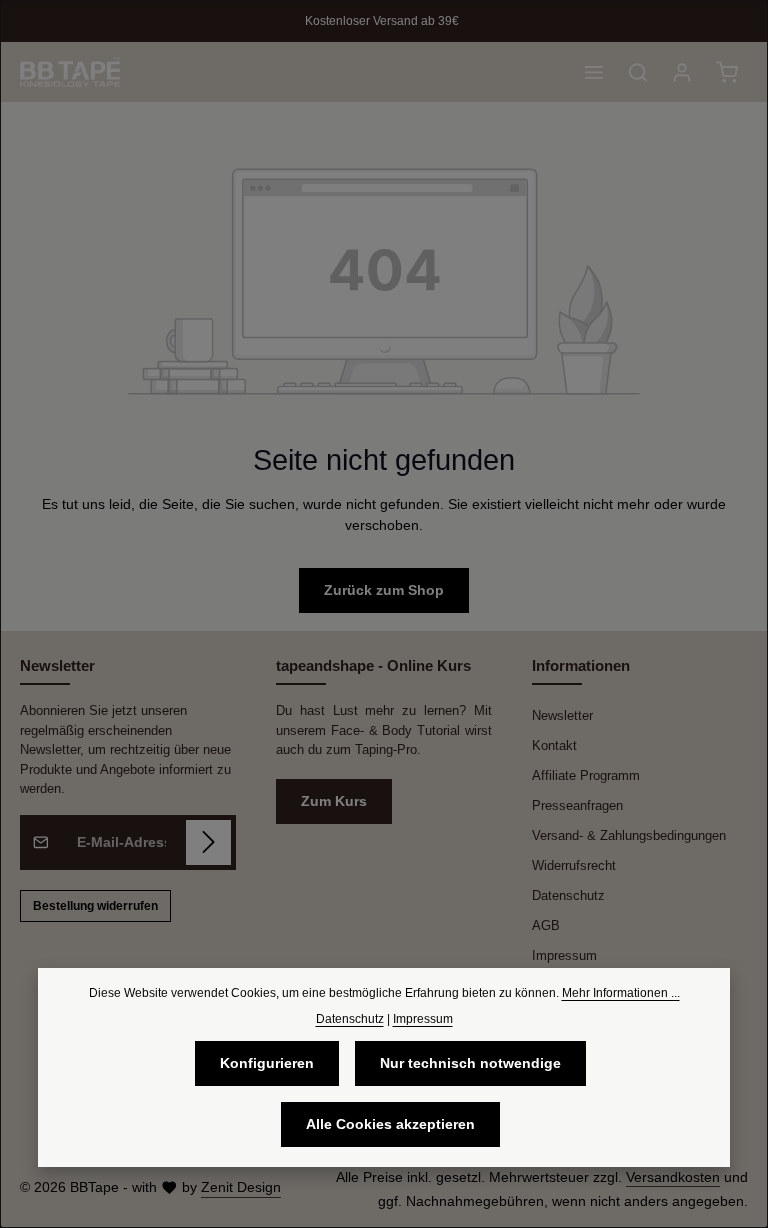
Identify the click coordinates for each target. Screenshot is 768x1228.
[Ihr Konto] (682, 72)
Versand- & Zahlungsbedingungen (629, 835)
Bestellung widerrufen (95, 906)
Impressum (564, 955)
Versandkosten (673, 1177)
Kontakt (554, 745)
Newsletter (562, 715)
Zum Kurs (334, 801)
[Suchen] (638, 72)
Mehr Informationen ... (621, 993)
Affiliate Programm (586, 775)
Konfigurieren (267, 1063)
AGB (546, 925)
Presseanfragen (577, 805)
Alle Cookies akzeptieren (390, 1124)
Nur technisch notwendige (470, 1063)
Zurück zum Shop (384, 590)
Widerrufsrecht (574, 865)
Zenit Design (241, 1187)
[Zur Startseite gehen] (70, 72)
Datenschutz (568, 895)
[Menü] (594, 72)
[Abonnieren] (208, 842)
